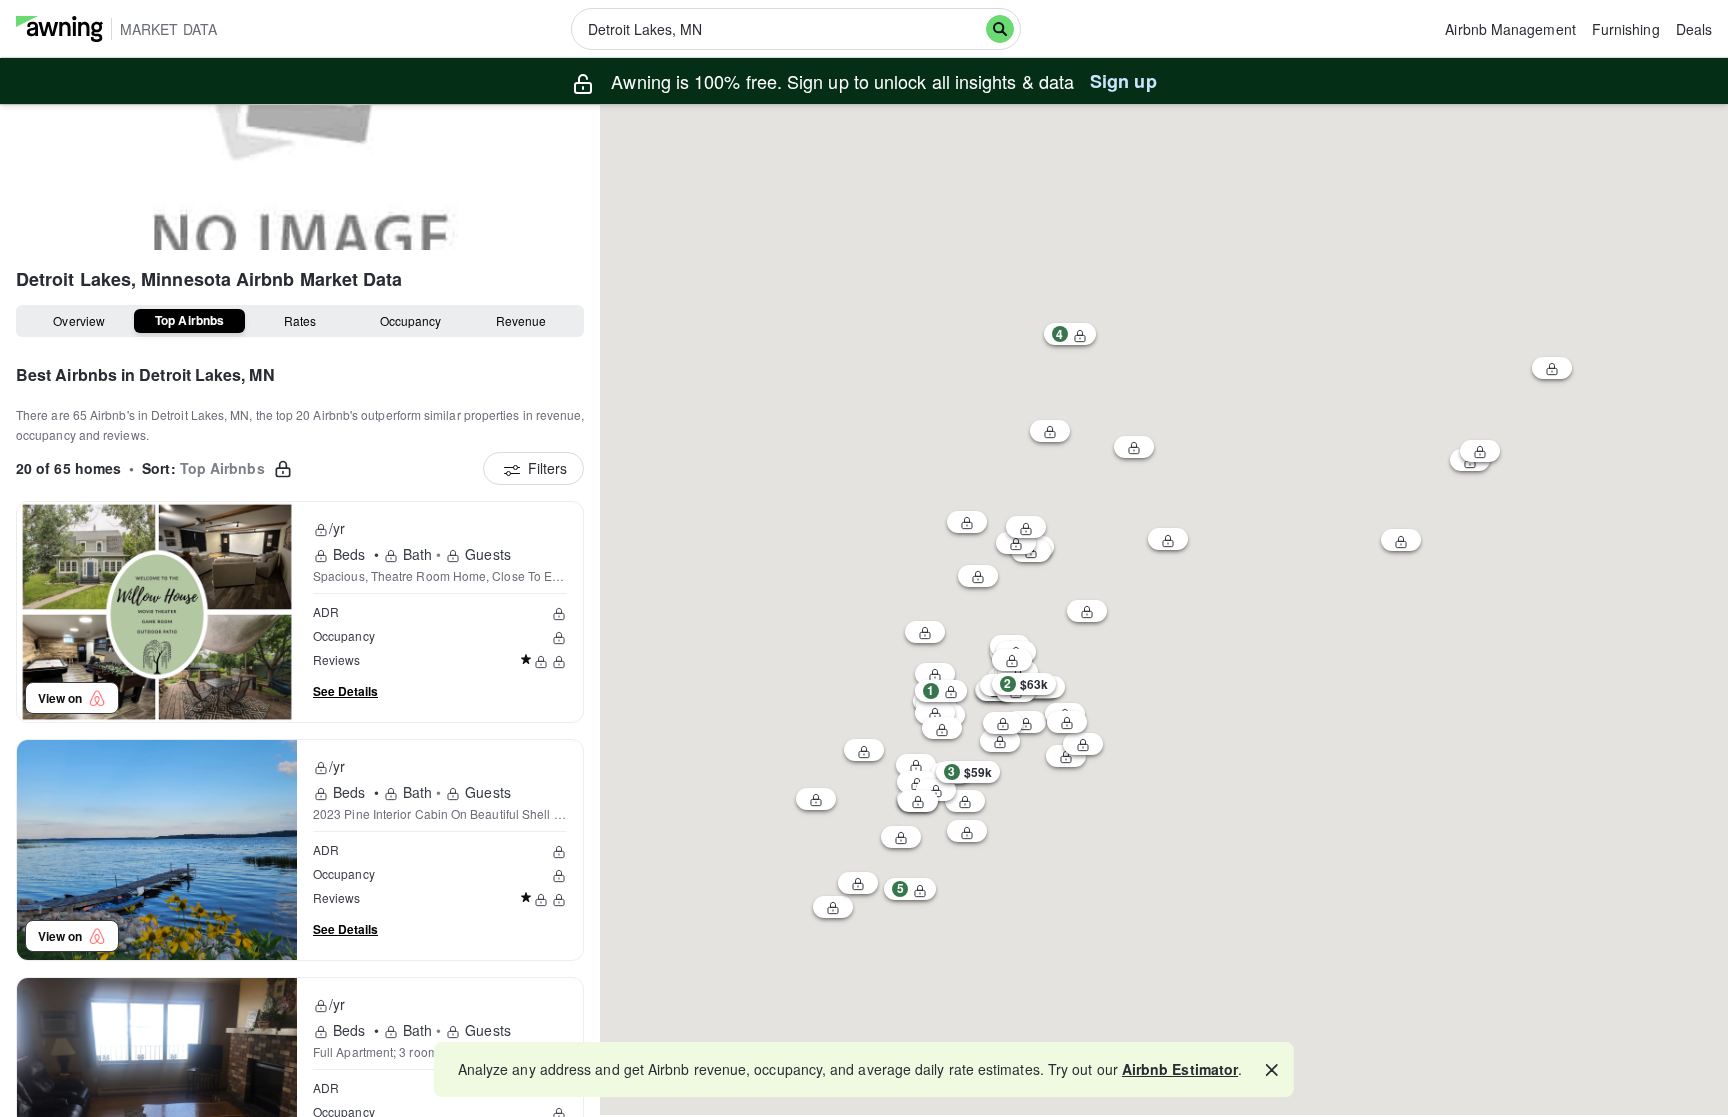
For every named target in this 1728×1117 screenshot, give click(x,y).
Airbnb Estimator (1180, 1069)
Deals (1694, 29)
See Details (345, 691)
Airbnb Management (1510, 29)
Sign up (1123, 81)
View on (63, 698)
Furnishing (1626, 29)
